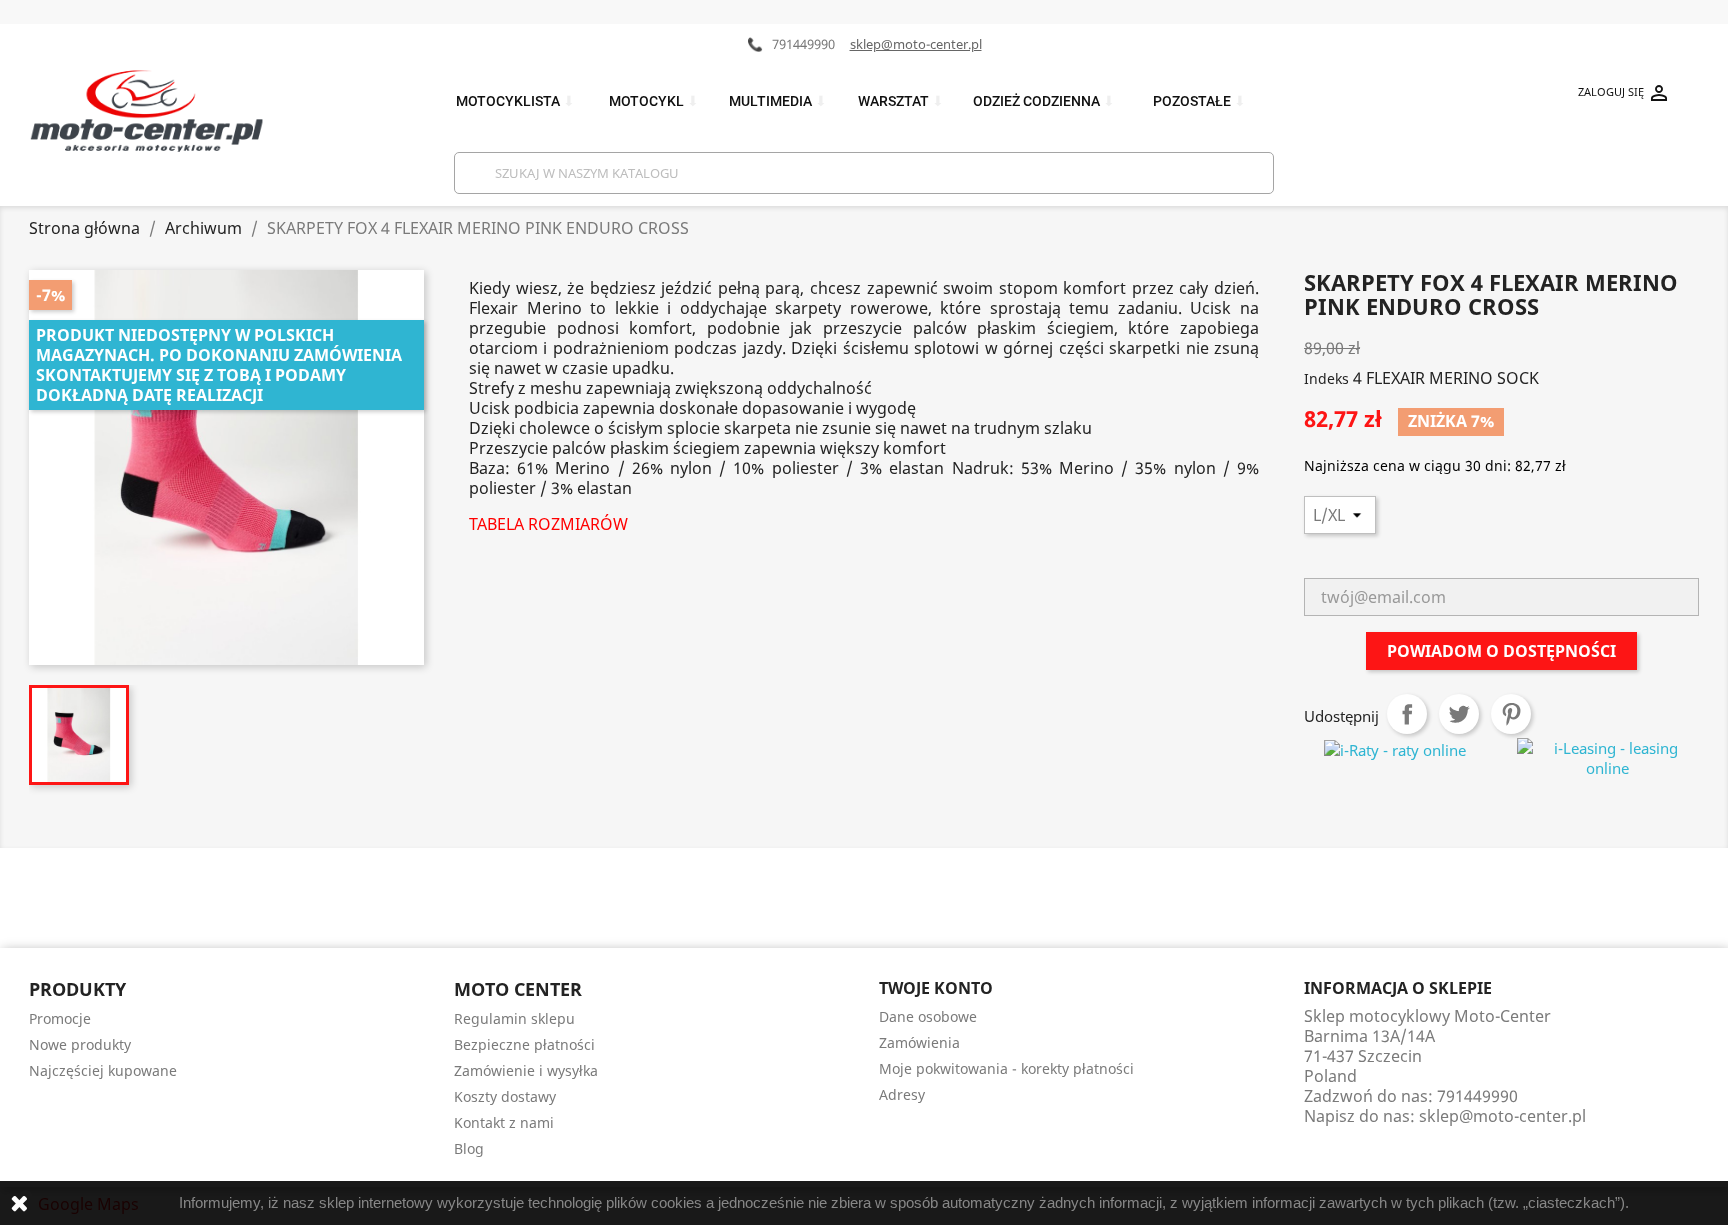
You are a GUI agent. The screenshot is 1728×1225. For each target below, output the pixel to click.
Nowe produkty (80, 1044)
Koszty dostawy (505, 1096)
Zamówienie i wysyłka (526, 1070)
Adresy (902, 1094)
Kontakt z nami (504, 1122)
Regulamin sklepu (514, 1018)
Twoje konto (936, 988)
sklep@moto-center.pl (916, 44)
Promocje (60, 1018)
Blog (469, 1148)
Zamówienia (919, 1042)
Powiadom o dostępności (1501, 651)
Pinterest (1511, 714)
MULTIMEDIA (778, 101)
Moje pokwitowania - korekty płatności (1006, 1068)
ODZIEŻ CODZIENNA (1044, 101)
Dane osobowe (928, 1016)
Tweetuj (1459, 714)
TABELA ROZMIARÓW (548, 524)
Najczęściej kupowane (103, 1070)
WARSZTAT (901, 101)
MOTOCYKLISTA (515, 101)
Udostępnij (1407, 714)
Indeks (1326, 378)
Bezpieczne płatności (524, 1044)
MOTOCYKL (654, 101)
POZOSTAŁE (1199, 101)
